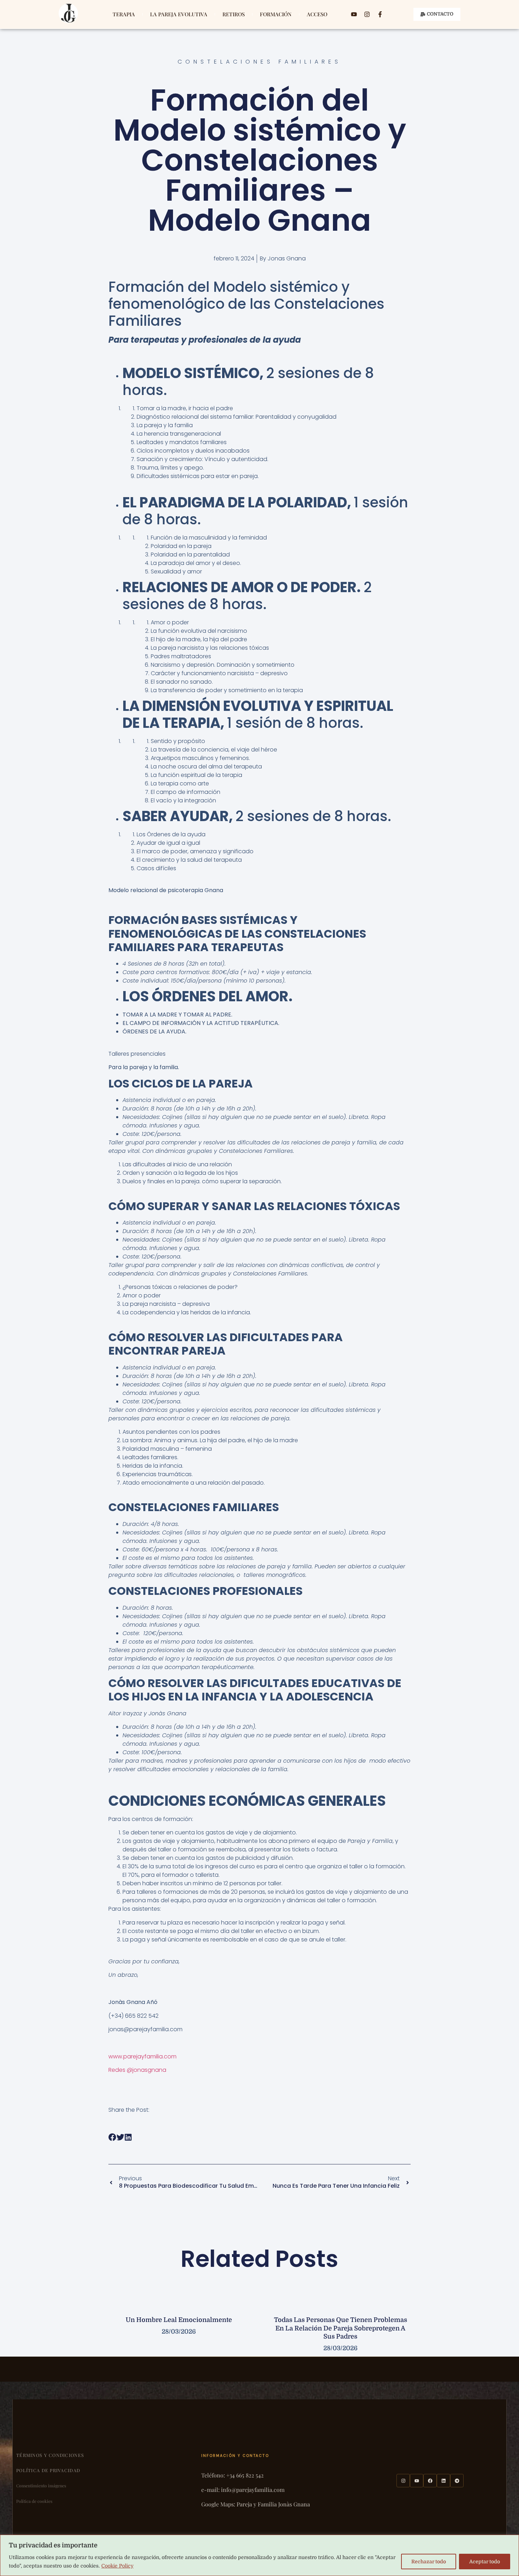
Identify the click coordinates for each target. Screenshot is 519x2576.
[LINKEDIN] (443, 2481)
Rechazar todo (429, 2562)
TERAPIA (124, 14)
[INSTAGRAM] (403, 2481)
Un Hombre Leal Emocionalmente (179, 2320)
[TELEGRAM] (457, 2481)
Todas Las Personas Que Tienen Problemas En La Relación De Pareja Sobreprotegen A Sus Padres (341, 2328)
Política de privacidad (48, 2470)
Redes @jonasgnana (137, 2070)
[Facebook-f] (380, 14)
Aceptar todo (485, 2562)
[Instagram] (367, 14)
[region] (259, 2555)
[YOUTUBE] (417, 2481)
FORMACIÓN (276, 14)
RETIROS (234, 14)
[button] (112, 2137)
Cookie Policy (117, 2566)
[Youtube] (354, 14)
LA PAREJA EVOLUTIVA (179, 14)
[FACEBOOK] (430, 2481)
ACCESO (317, 14)
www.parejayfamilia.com (142, 2056)
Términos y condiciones (50, 2455)
